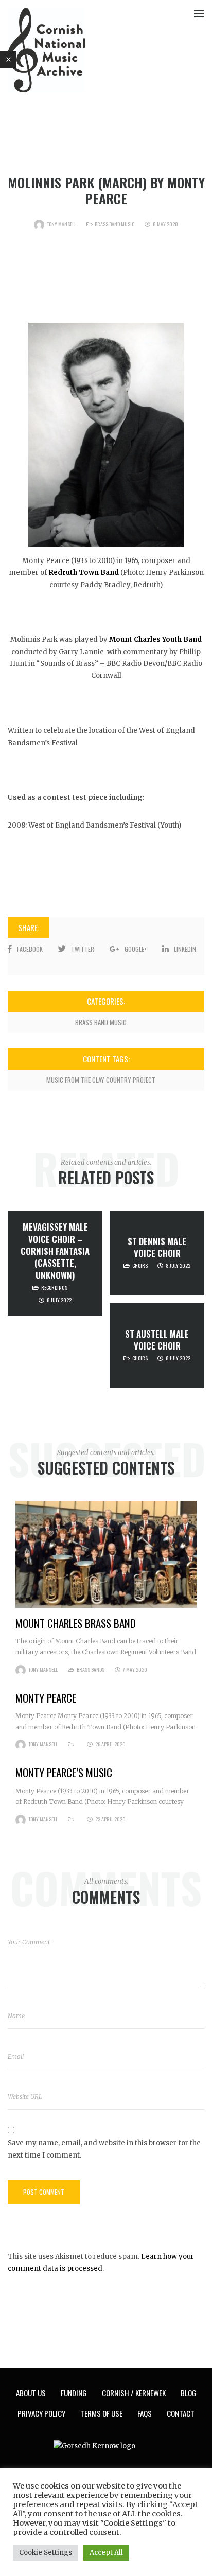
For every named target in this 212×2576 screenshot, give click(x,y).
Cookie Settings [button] (46, 2553)
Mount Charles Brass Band (76, 1623)
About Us (31, 2393)
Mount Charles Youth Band (155, 639)
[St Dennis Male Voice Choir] (157, 1253)
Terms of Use (101, 2413)
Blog (189, 2393)
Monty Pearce (46, 1698)
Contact (181, 2413)
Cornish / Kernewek (134, 2393)
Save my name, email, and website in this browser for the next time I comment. (104, 2149)
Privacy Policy (41, 2413)
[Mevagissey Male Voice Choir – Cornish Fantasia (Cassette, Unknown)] (55, 1263)
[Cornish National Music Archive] (46, 50)
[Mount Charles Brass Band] (106, 1554)
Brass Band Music (114, 224)
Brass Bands (91, 1669)
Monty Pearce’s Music (64, 1772)
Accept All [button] (106, 2553)
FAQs (145, 2413)
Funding (74, 2393)
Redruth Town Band (84, 573)
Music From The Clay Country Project (101, 1080)
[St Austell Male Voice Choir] (157, 1346)
